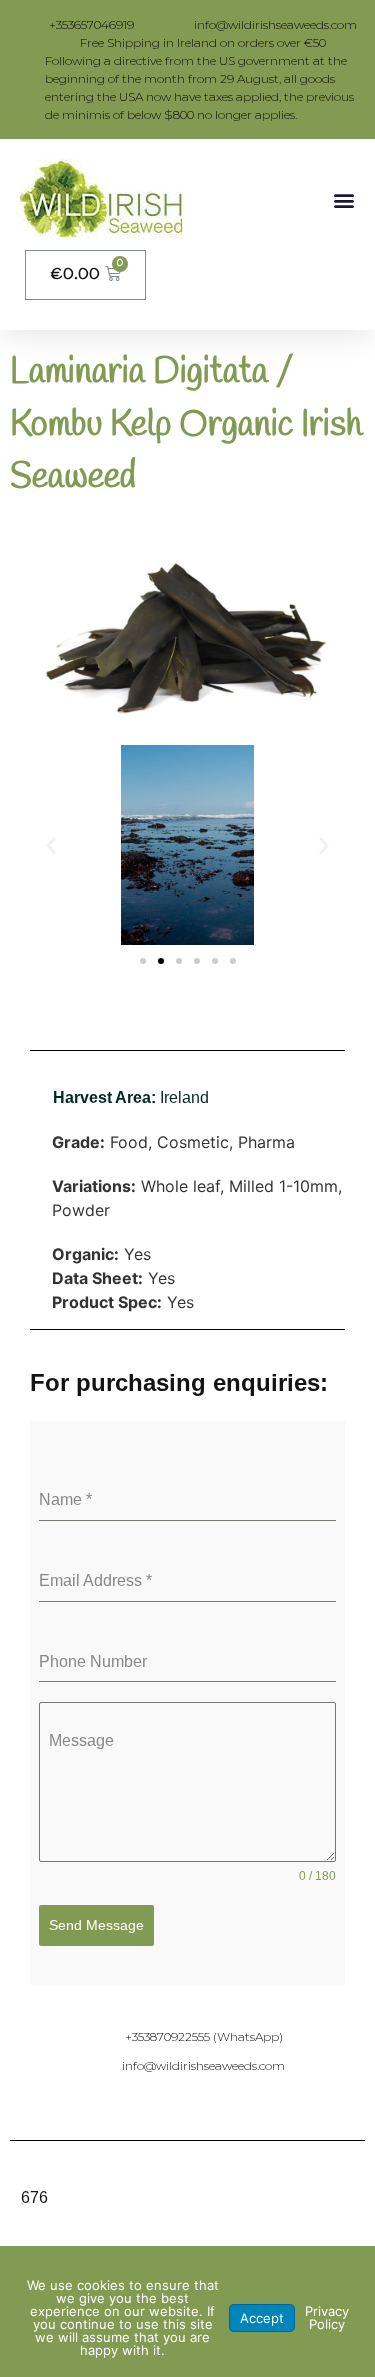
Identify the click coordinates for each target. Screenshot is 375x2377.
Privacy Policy (327, 2317)
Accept (262, 2318)
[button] (343, 199)
